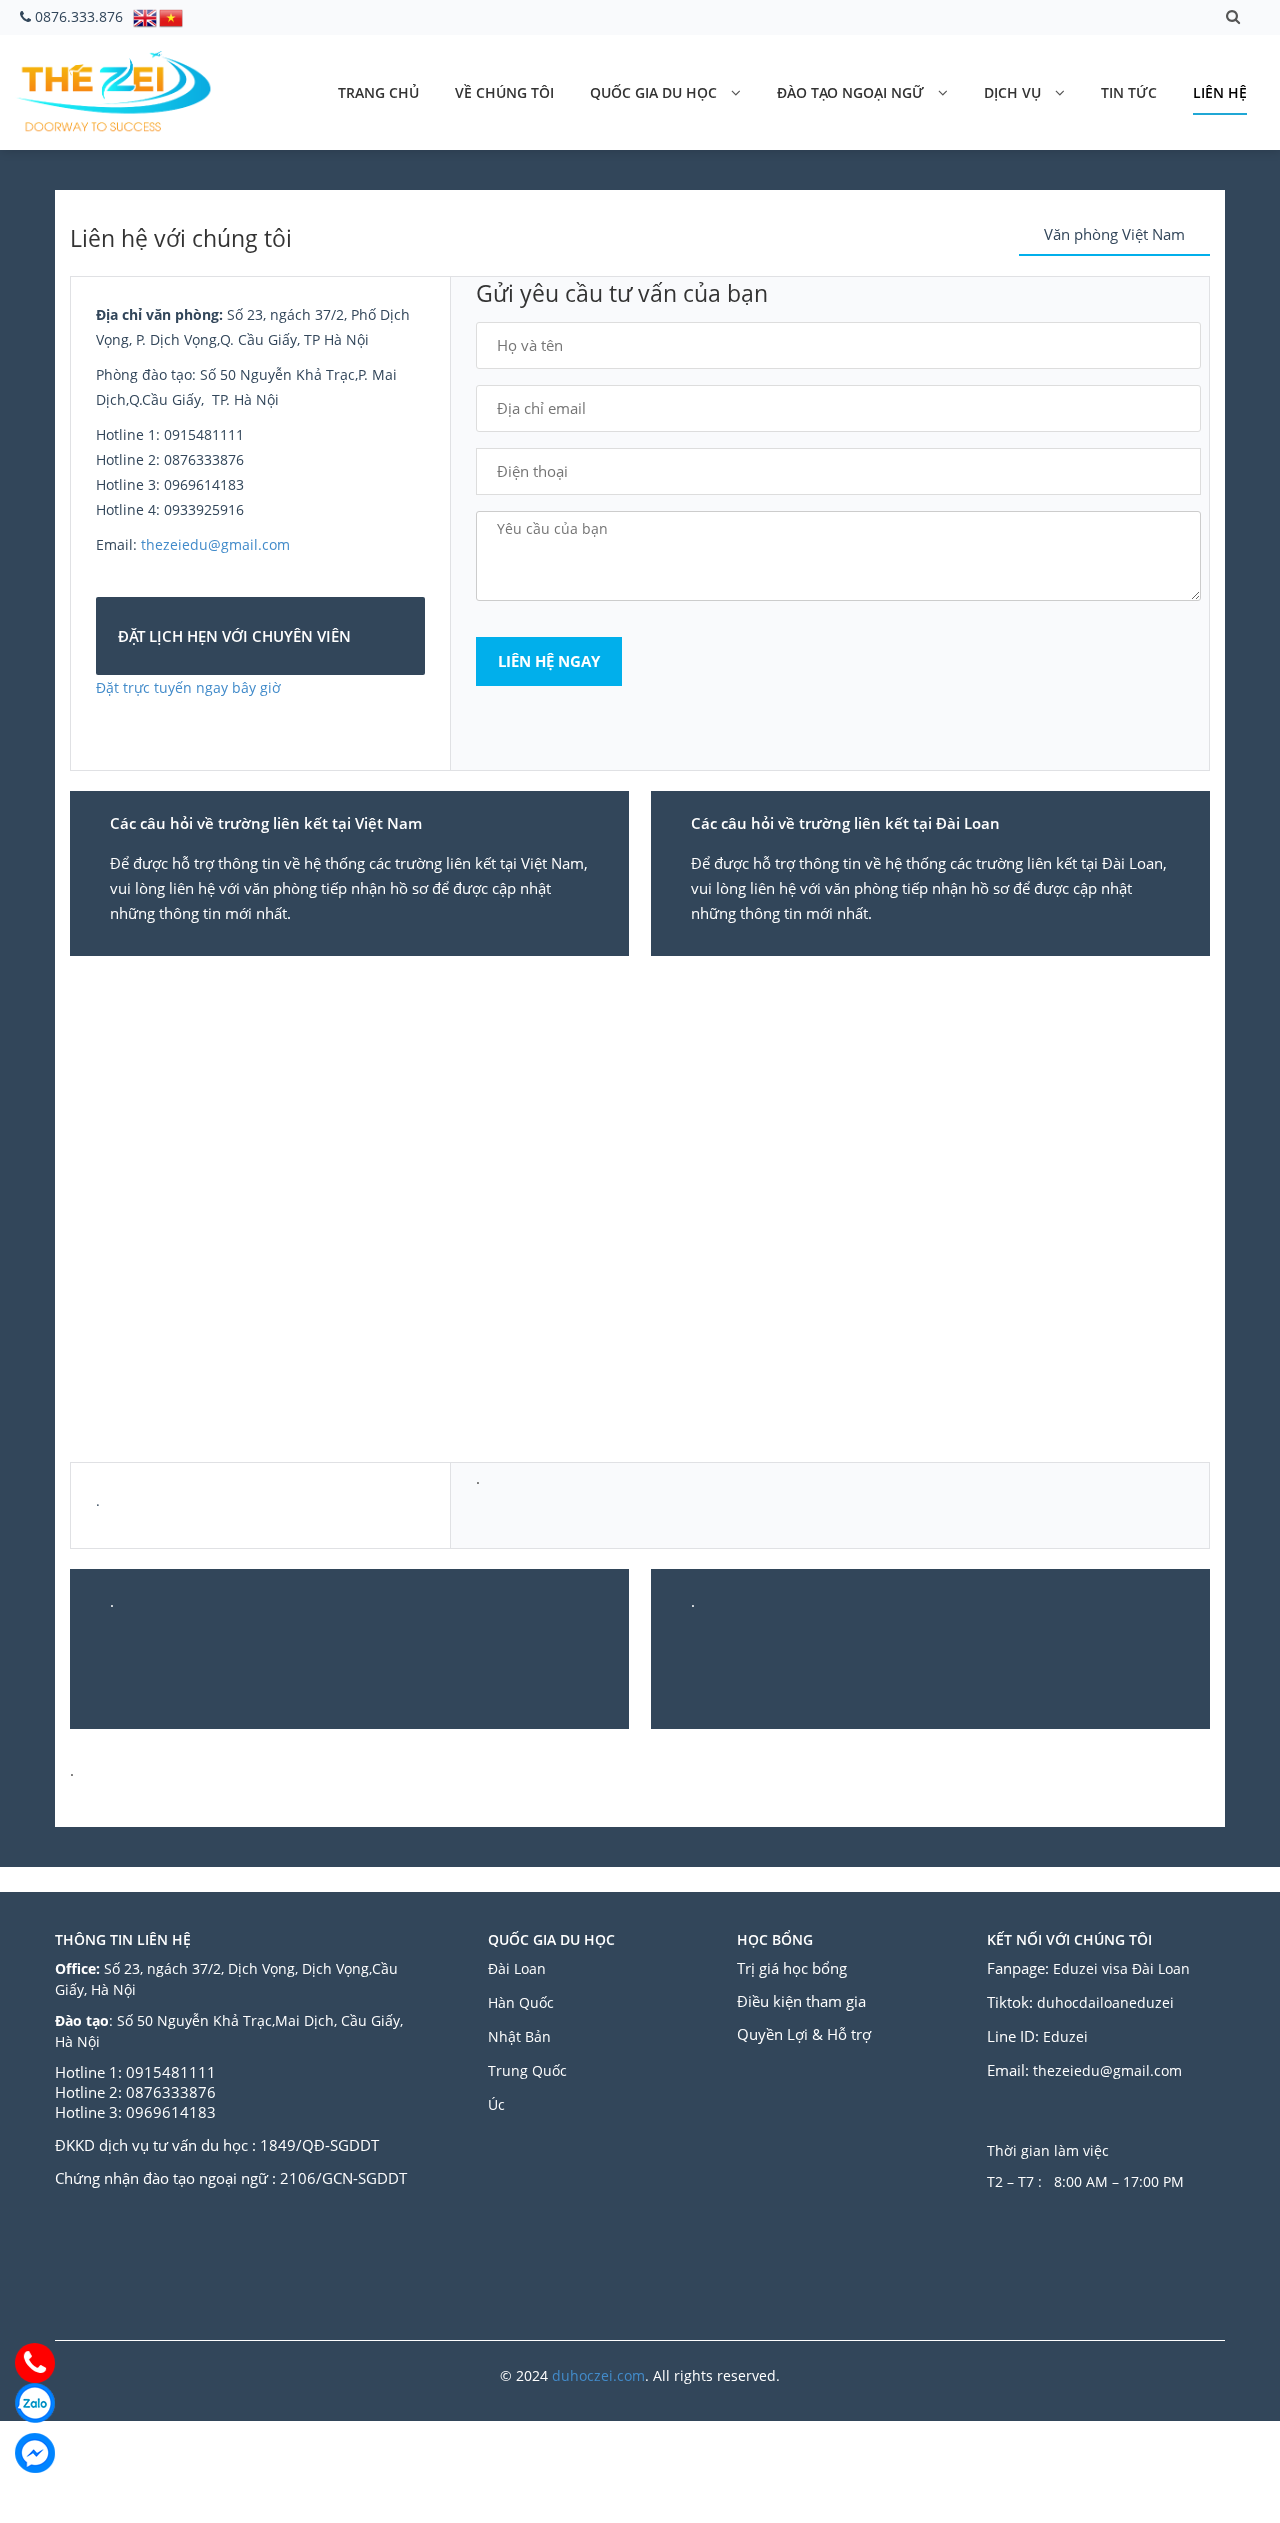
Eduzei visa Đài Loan (1123, 1968)
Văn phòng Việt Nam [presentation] (1114, 234)
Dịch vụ (1012, 92)
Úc (496, 2104)
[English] (146, 16)
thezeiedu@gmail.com (215, 544)
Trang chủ (378, 92)
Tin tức (1129, 92)
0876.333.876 (79, 16)
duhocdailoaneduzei (1105, 2002)
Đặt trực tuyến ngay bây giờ (190, 687)
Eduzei (1065, 2036)
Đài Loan (519, 1968)
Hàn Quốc (521, 2002)
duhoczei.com (598, 2375)
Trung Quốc (527, 2070)
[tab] (1114, 235)
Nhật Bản (521, 2036)
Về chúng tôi (504, 92)
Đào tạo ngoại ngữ (850, 92)
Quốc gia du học (653, 92)
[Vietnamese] (172, 16)
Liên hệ (1220, 92)
